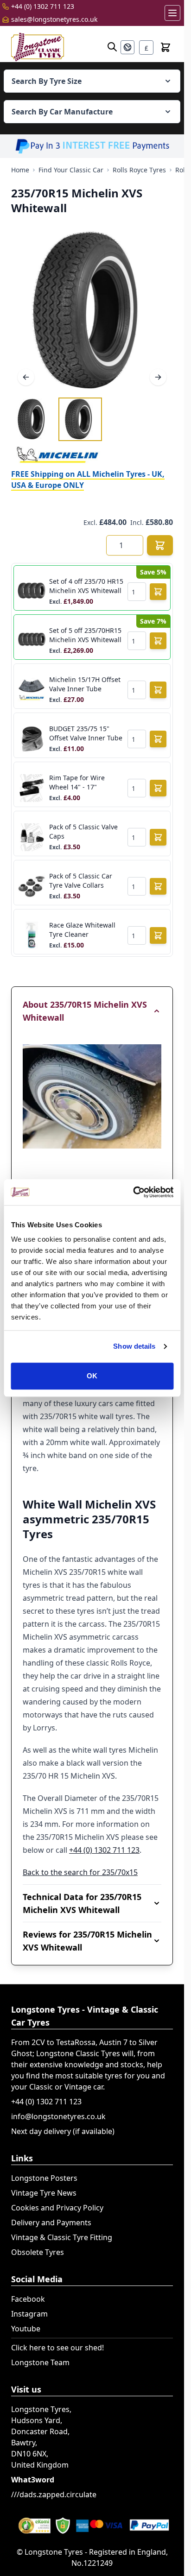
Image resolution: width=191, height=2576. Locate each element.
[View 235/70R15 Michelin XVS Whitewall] (33, 419)
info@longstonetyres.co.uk (58, 2116)
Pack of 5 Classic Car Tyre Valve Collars (81, 881)
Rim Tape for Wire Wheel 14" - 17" (77, 782)
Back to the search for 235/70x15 (80, 1872)
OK (92, 1376)
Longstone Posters (44, 2178)
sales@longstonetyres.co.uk (54, 19)
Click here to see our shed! (57, 2348)
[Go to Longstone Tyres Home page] (38, 47)
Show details (134, 1346)
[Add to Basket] (160, 545)
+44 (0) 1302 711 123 (43, 6)
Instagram (29, 2314)
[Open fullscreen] (92, 311)
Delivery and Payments (51, 2222)
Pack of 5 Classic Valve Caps (83, 831)
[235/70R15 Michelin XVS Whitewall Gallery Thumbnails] (57, 419)
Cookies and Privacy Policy (57, 2208)
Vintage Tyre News (44, 2193)
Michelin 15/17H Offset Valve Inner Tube (85, 684)
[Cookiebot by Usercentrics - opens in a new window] (133, 1192)
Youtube (26, 2329)
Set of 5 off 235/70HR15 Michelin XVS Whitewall (85, 635)
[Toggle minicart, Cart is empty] (166, 47)
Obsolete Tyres (38, 2252)
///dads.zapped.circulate (54, 2494)
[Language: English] (127, 47)
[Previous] (26, 377)
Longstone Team (40, 2362)
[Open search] (112, 47)
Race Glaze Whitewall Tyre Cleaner (82, 930)
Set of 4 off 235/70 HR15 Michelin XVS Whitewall (86, 586)
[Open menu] (172, 13)
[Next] (158, 377)
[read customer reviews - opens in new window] (92, 2525)
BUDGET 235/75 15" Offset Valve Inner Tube (86, 733)
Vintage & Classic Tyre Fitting (62, 2237)
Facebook (28, 2299)
